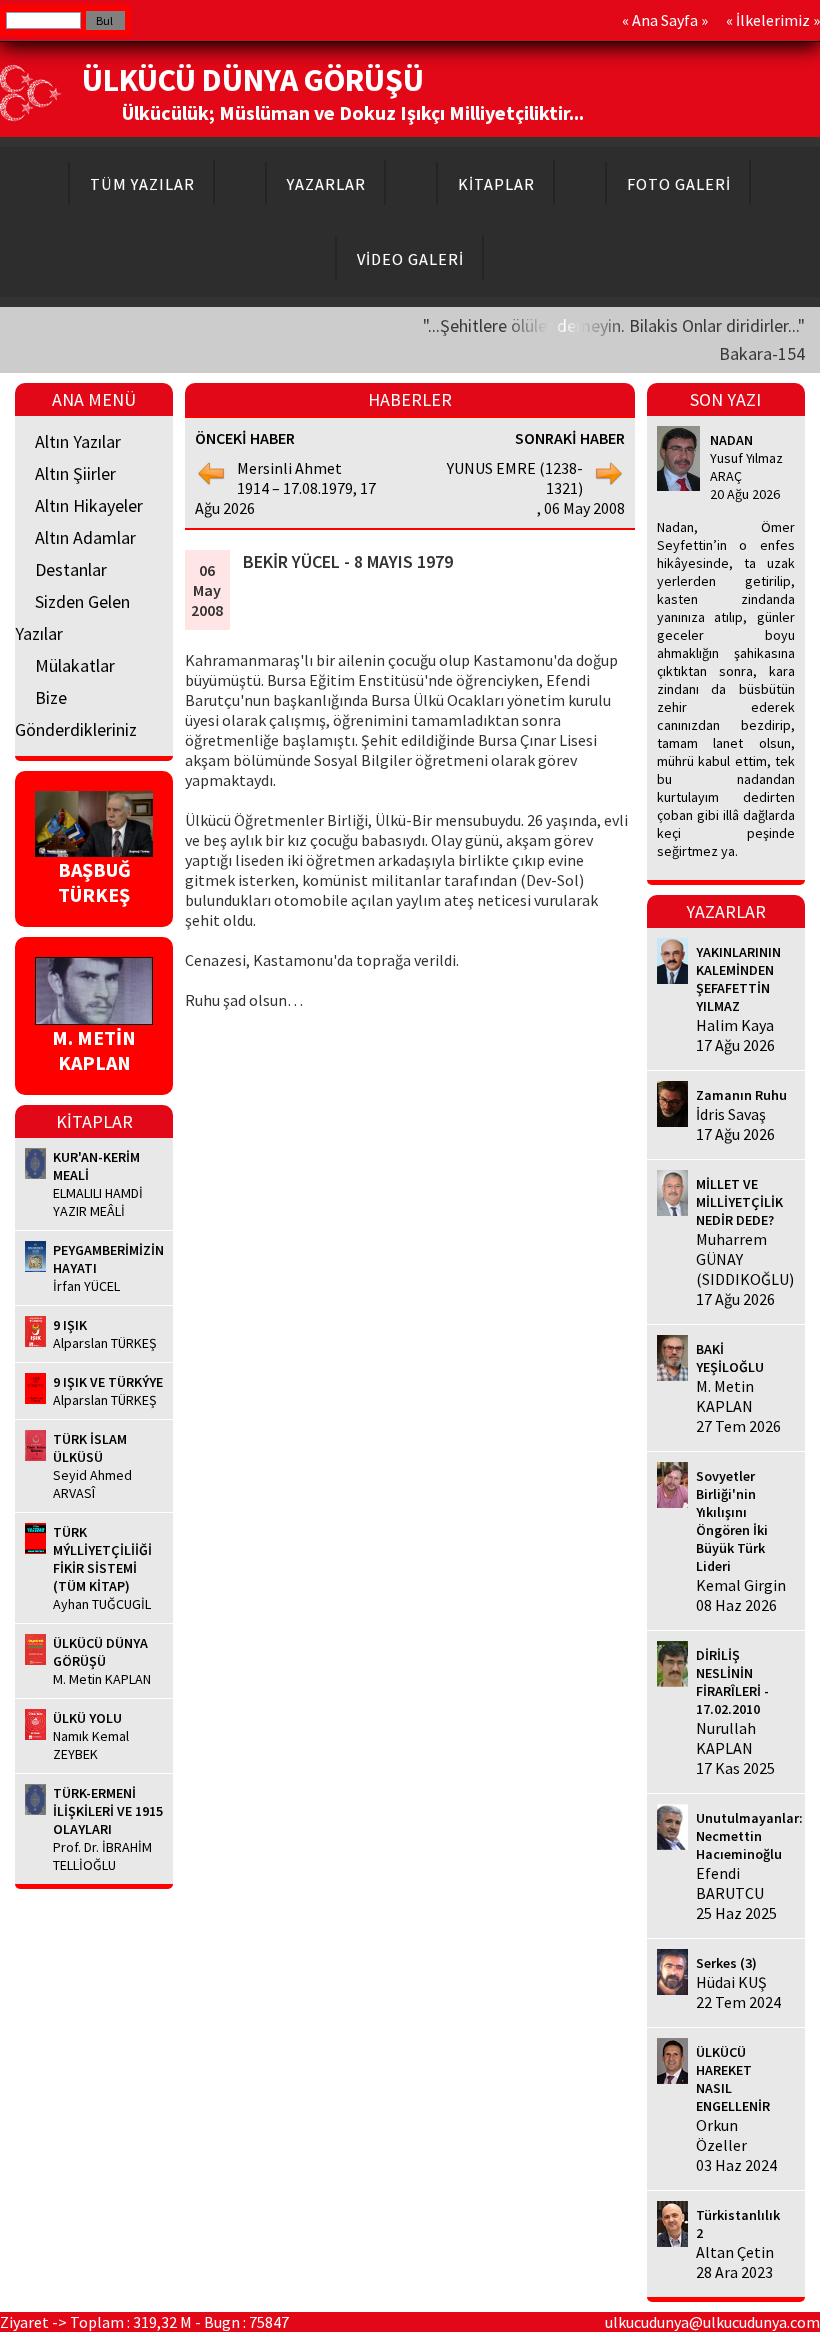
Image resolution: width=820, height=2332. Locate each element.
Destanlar (71, 569)
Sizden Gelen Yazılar (72, 617)
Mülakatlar (75, 665)
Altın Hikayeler (89, 505)
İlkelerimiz (773, 20)
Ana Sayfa (665, 20)
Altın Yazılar (78, 441)
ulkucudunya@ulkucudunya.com (712, 2322)
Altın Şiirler (75, 473)
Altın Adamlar (85, 537)
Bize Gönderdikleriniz (76, 713)
